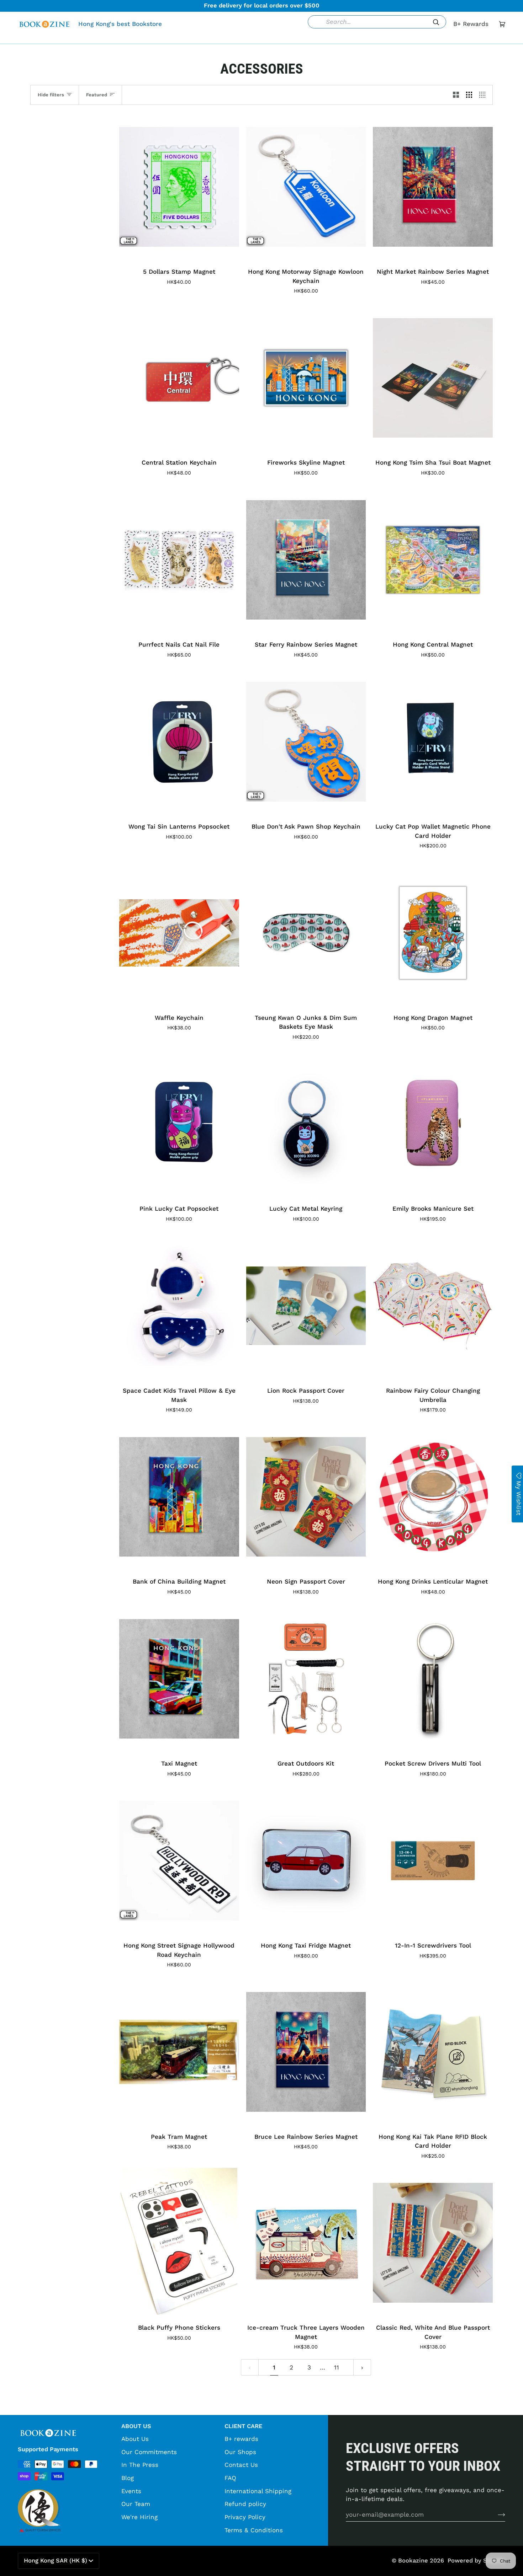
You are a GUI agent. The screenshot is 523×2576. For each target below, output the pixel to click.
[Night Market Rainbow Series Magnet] (433, 187)
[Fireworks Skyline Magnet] (306, 378)
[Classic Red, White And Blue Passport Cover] (433, 2243)
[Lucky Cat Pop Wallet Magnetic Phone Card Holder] (433, 742)
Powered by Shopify (476, 2561)
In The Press (140, 2465)
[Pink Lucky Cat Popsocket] (179, 1124)
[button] (152, 38)
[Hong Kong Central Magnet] (433, 560)
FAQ (230, 2478)
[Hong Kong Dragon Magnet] (433, 933)
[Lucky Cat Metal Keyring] (306, 1124)
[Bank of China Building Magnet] (179, 1497)
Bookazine (413, 2561)
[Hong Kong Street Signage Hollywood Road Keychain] (179, 1861)
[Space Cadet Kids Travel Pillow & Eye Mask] (179, 1306)
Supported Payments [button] (48, 2449)
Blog (128, 2478)
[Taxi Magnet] (179, 1679)
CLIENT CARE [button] (243, 2426)
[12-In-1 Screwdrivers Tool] (433, 1861)
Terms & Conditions (254, 2530)
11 (337, 2367)
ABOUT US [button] (136, 2426)
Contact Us (241, 2465)
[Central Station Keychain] (179, 378)
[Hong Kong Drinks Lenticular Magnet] (433, 1497)
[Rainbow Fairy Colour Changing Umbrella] (433, 1306)
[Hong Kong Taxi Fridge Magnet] (306, 1861)
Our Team (136, 2504)
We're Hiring (139, 2517)
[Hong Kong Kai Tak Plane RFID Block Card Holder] (433, 2052)
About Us (135, 2439)
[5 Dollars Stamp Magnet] (179, 187)
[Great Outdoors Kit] (306, 1679)
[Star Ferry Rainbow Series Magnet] (306, 560)
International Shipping (258, 2491)
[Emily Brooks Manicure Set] (433, 1124)
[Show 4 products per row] (484, 95)
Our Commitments (149, 2452)
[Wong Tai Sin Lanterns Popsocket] (179, 742)
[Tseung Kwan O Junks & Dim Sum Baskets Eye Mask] (306, 933)
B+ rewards (241, 2439)
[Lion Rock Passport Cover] (306, 1306)
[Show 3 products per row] (469, 95)
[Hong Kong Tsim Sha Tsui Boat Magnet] (433, 378)
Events (131, 2491)
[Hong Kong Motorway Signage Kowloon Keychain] (306, 187)
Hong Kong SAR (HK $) (56, 2561)
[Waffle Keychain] (179, 933)
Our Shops (240, 2452)
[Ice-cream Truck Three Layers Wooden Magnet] (306, 2243)
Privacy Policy (245, 2517)
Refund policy (245, 2504)
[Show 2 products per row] (456, 95)
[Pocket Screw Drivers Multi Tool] (433, 1679)
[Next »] (362, 2367)
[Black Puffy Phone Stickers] (179, 2243)
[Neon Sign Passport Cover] (306, 1497)
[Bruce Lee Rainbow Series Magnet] (306, 2052)
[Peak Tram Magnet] (179, 2052)
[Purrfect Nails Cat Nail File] (179, 560)
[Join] (496, 2515)
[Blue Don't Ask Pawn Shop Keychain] (306, 742)
